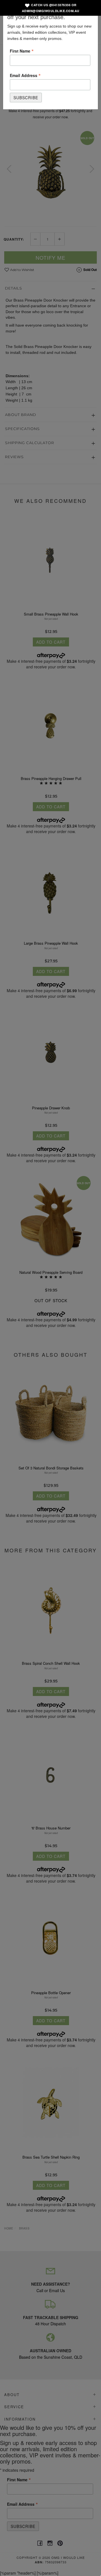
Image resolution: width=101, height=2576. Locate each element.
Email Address (25, 75)
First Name (22, 51)
